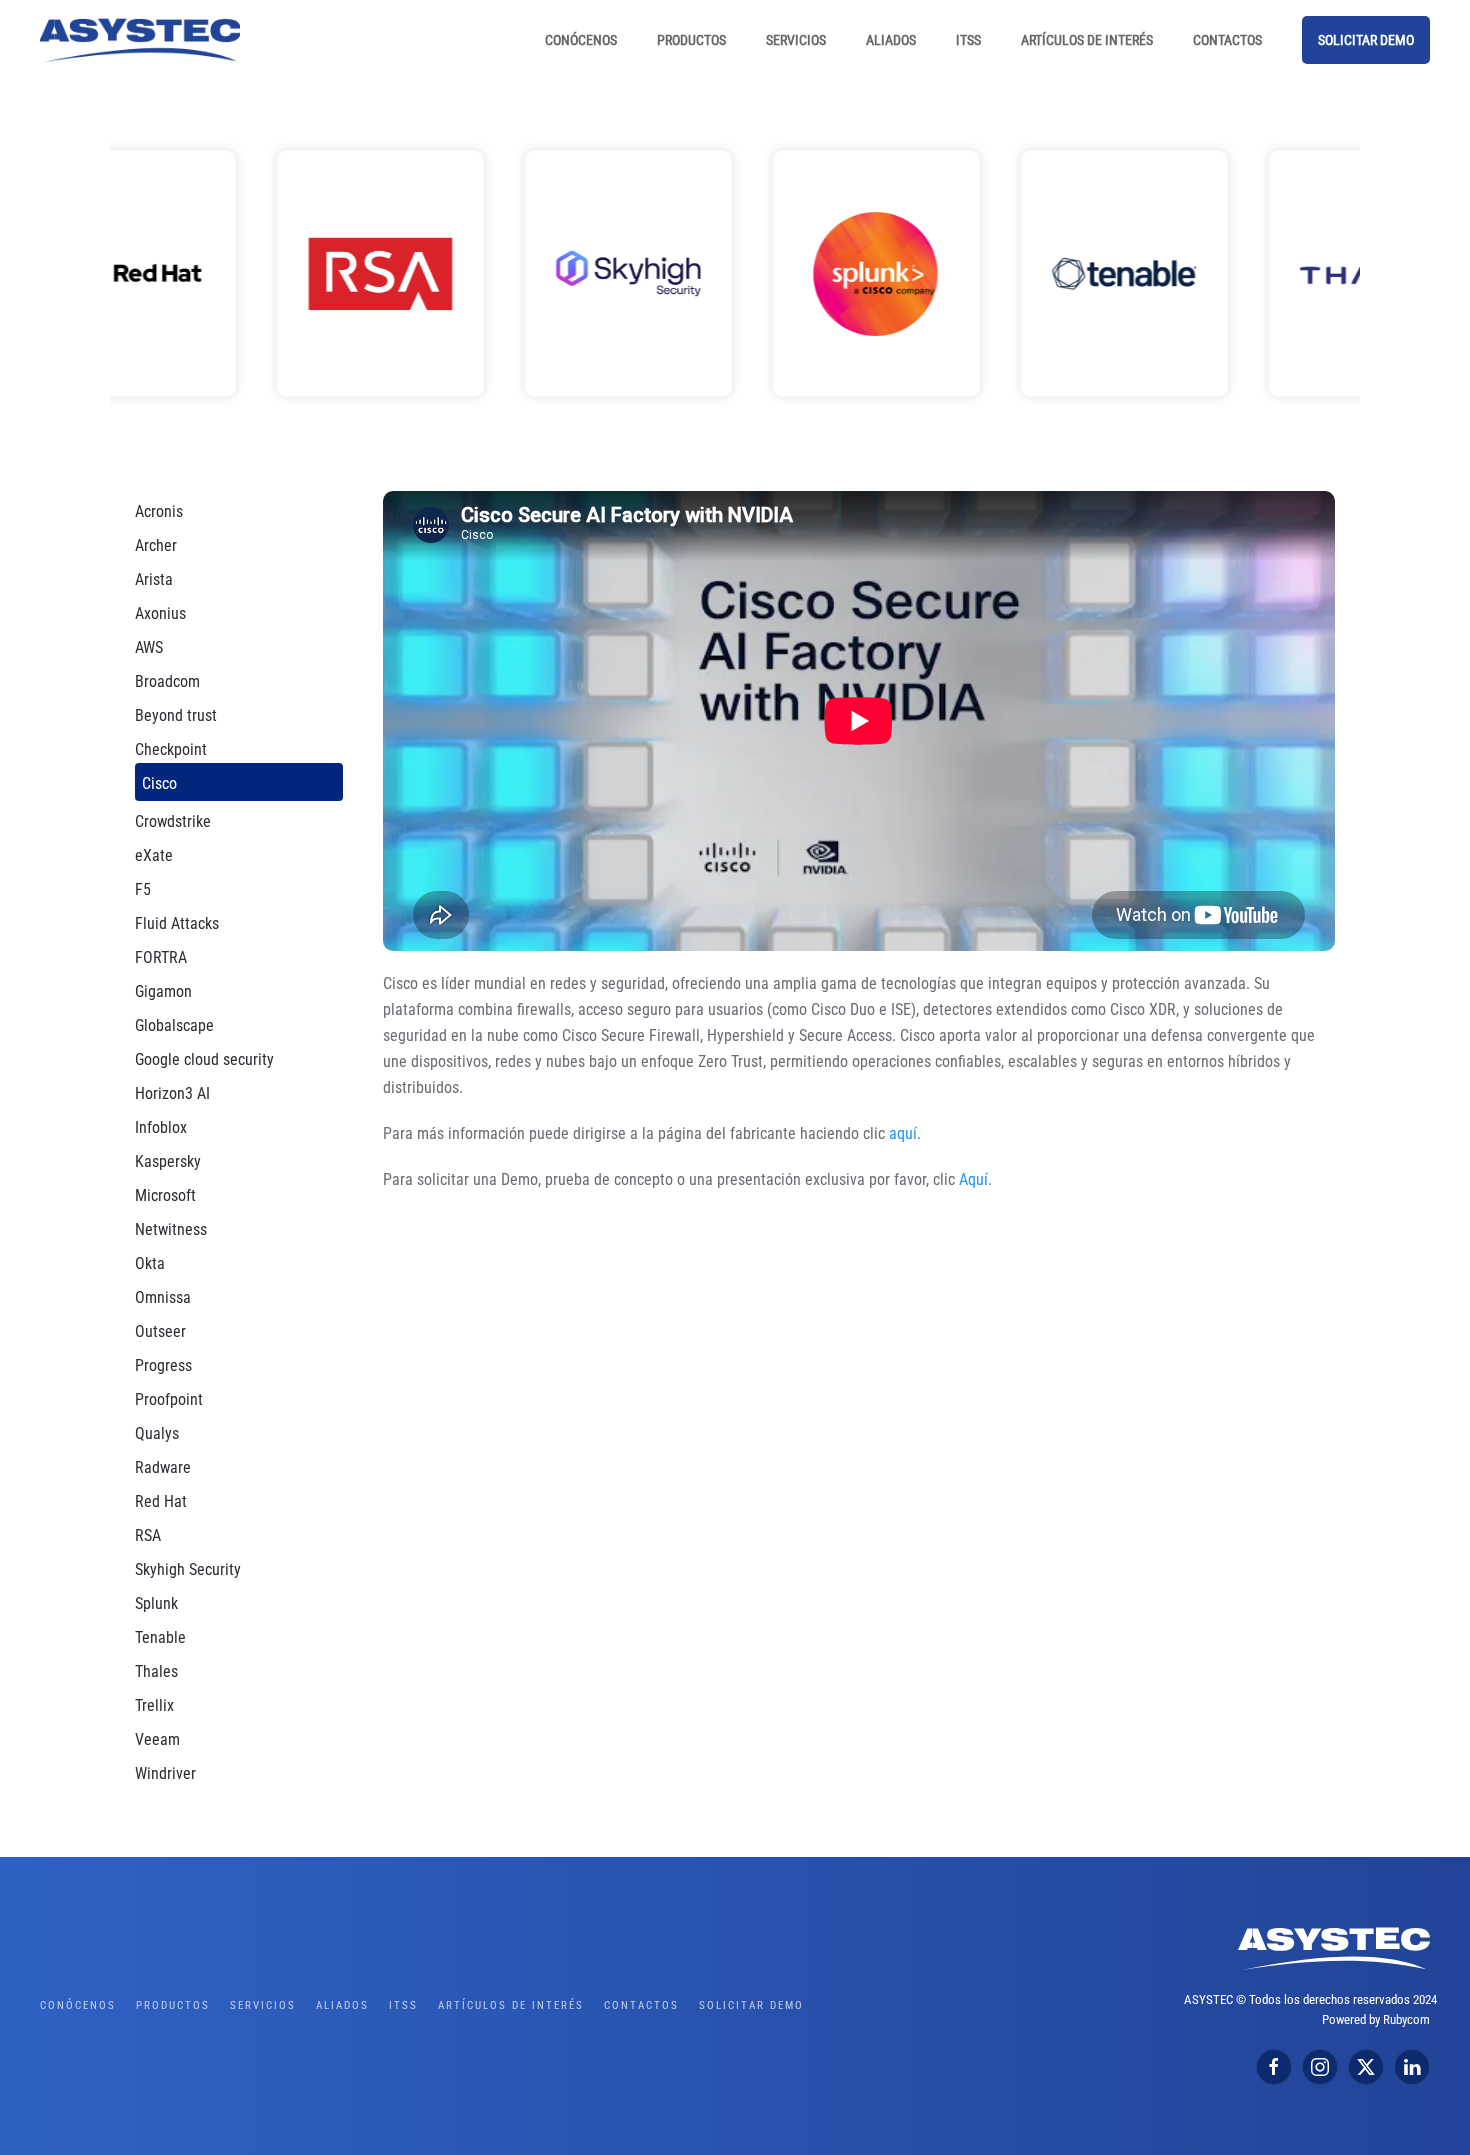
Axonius (160, 613)
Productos (691, 40)
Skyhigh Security (188, 1569)
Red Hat (161, 1501)
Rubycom (1406, 2019)
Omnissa (163, 1297)
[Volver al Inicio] (140, 40)
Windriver (165, 1773)
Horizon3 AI (172, 1093)
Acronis (159, 511)
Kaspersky (168, 1161)
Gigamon (163, 991)
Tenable (160, 1637)
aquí (903, 1133)
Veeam (157, 1739)
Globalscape (174, 1025)
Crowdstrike (173, 821)
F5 (143, 889)
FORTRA (161, 957)
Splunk (156, 1603)
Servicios (796, 40)
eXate (154, 855)
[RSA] (239, 273)
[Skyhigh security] (487, 273)
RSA (148, 1535)
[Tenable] (983, 273)
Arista (154, 579)
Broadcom (167, 681)
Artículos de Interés (1087, 40)
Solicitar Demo (1366, 40)
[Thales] (1231, 273)
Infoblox (161, 1127)
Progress (163, 1365)
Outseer (160, 1331)
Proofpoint (169, 1399)
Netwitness (171, 1229)
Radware (163, 1467)
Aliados (891, 40)
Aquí (973, 1179)
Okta (150, 1263)
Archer (156, 545)
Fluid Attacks (177, 923)
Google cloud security (204, 1059)
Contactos (1227, 40)
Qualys (157, 1433)
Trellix (154, 1705)
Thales (156, 1671)
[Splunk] (735, 273)
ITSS (968, 40)
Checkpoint (171, 749)
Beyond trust (176, 715)
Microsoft (165, 1195)
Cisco (159, 783)
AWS (149, 647)
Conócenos (581, 40)
